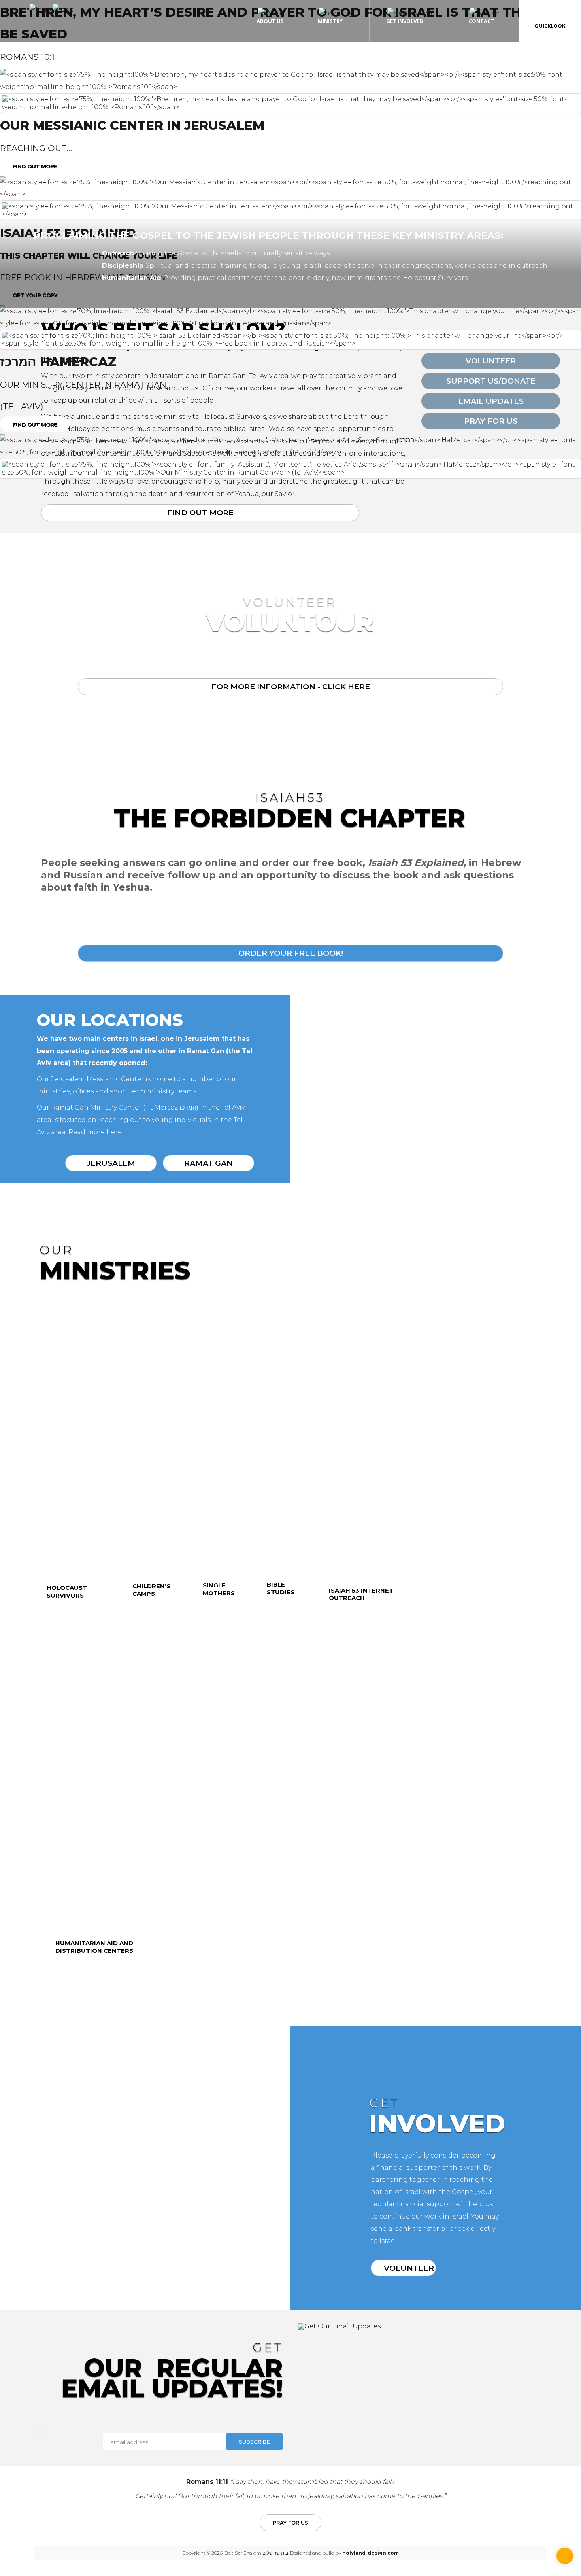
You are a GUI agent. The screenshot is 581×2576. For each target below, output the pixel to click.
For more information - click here (291, 687)
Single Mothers (219, 1589)
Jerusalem (111, 1163)
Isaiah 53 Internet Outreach (361, 1594)
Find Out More (200, 513)
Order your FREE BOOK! (291, 953)
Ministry (330, 21)
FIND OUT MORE (35, 166)
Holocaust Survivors (67, 1592)
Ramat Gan (208, 1163)
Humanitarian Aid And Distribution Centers (94, 1947)
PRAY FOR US (290, 2523)
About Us (270, 21)
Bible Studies (281, 1588)
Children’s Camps (151, 1590)
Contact (481, 21)
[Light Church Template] (52, 10)
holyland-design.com (371, 2553)
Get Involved (405, 21)
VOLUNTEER (409, 2268)
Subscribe (254, 2442)
